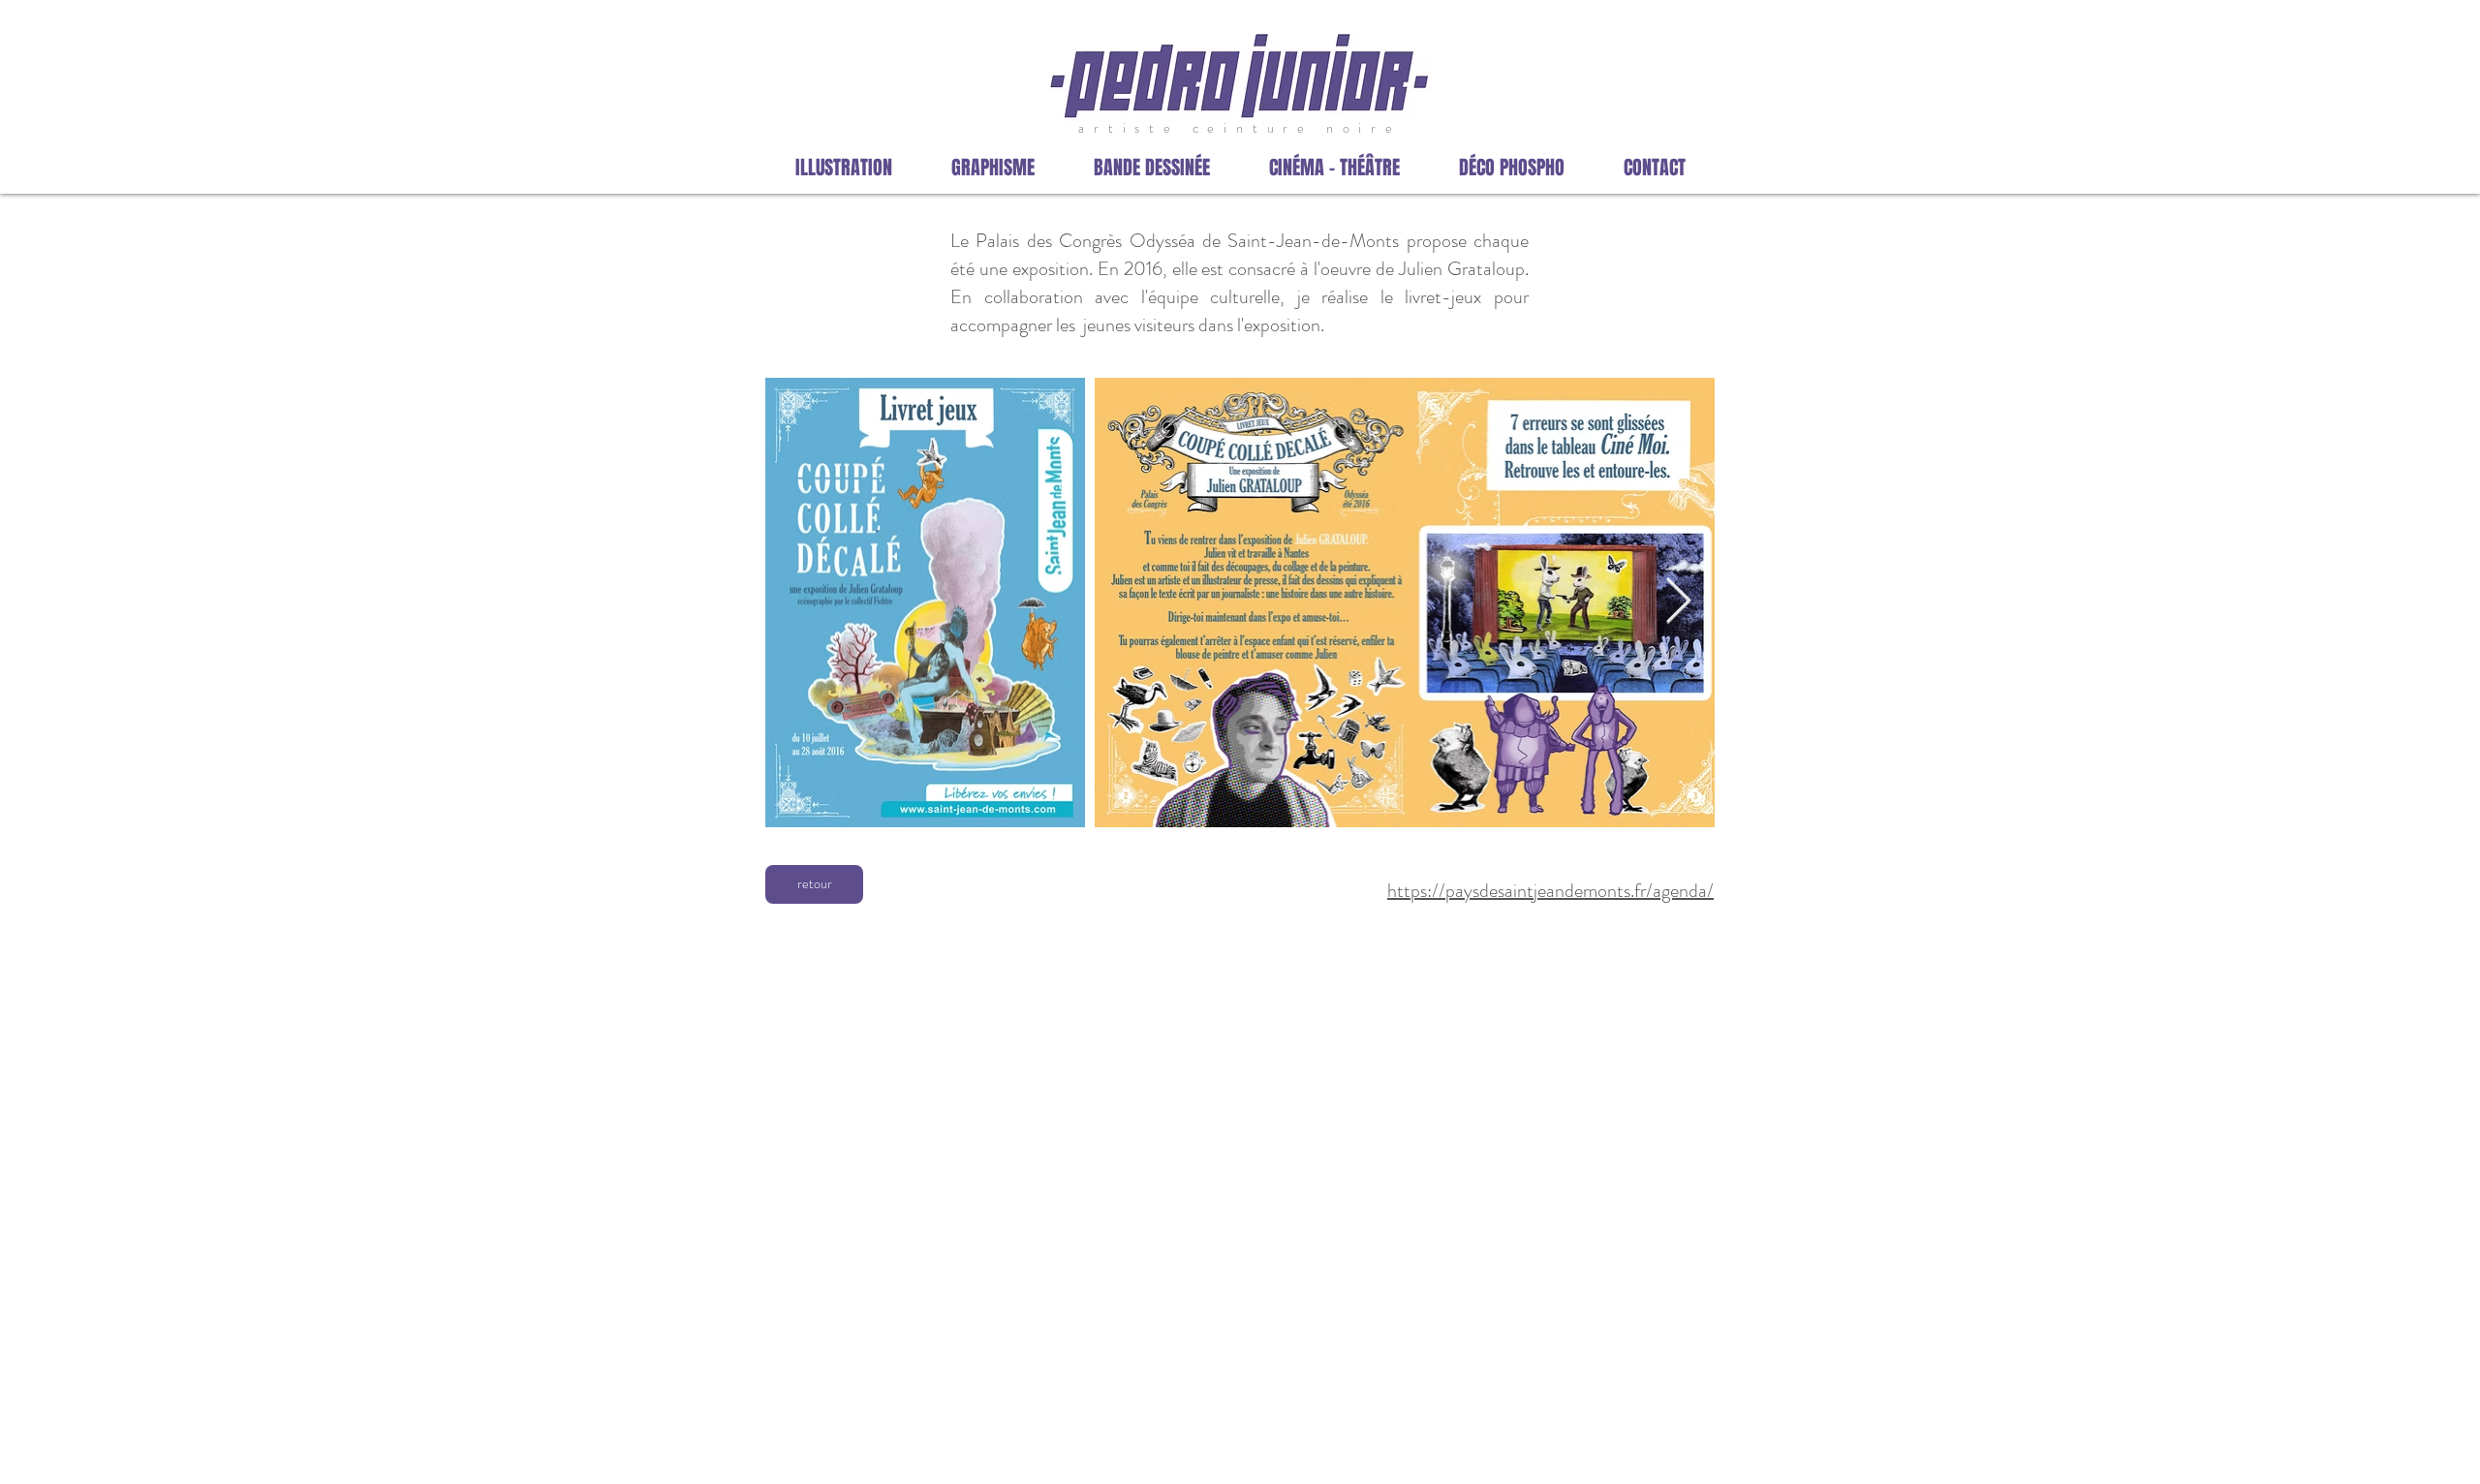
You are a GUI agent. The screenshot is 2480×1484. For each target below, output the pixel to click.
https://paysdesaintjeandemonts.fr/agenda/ (1550, 891)
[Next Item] (1678, 603)
